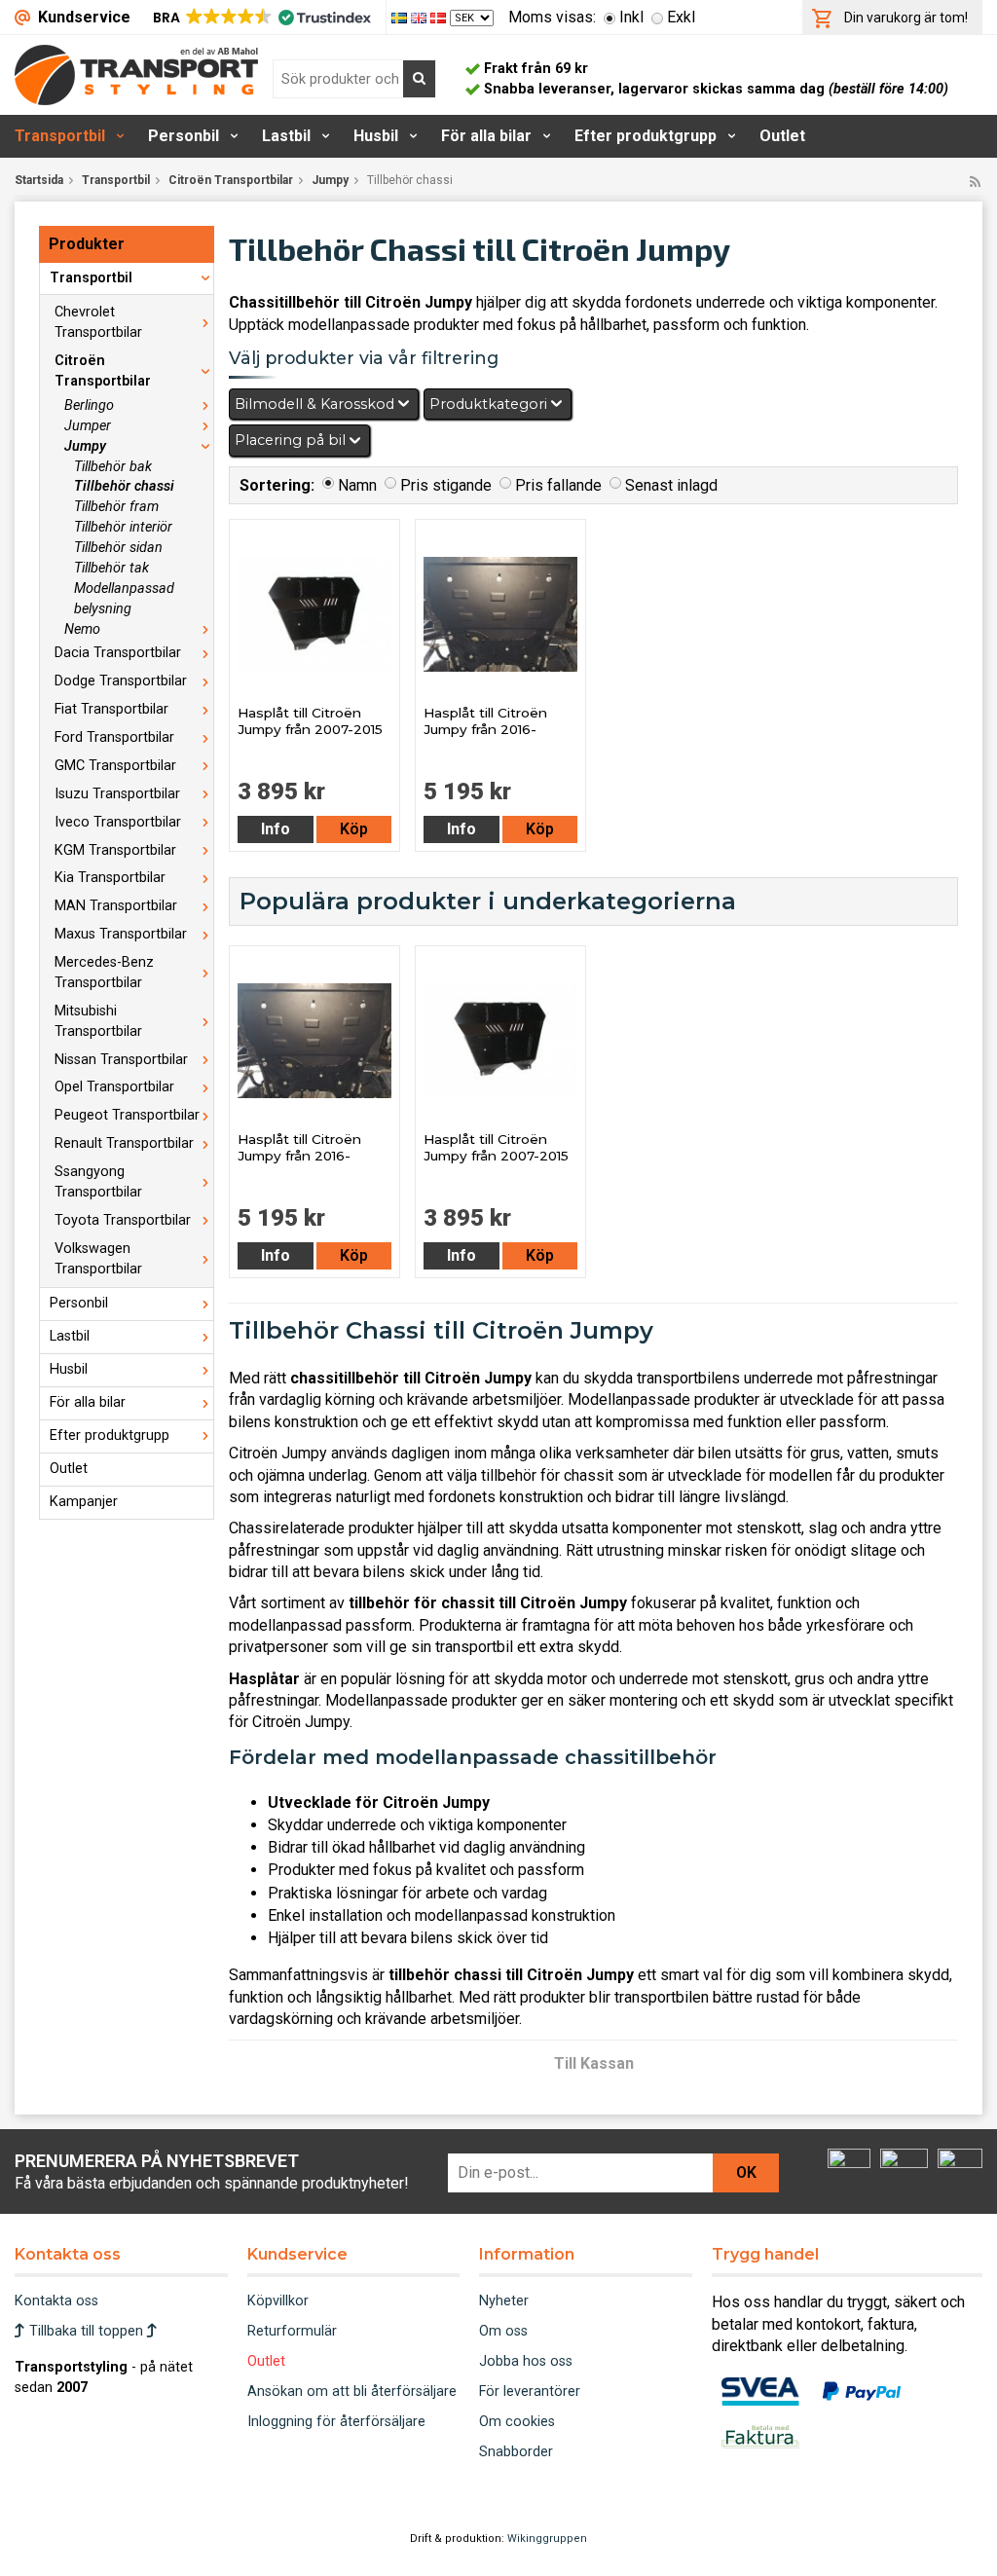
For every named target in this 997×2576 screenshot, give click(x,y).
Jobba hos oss (526, 2361)
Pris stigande (446, 485)
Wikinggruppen (547, 2539)
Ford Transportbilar (114, 737)
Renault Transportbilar (124, 1143)
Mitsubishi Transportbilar (98, 1021)
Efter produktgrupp (646, 136)
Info (276, 829)
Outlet (782, 136)
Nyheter (504, 2301)
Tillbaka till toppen (86, 2331)
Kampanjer (84, 1502)
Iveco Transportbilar (118, 822)
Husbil (376, 136)
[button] (260, 18)
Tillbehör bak (113, 467)
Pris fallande (558, 485)
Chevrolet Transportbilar (98, 322)
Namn (357, 485)
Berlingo (89, 405)
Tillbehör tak (111, 568)
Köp (354, 829)
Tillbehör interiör (123, 527)
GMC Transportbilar (115, 766)
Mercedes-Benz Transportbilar (104, 973)
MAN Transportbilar (116, 906)
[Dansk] (440, 17)
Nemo (82, 629)
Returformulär (292, 2331)
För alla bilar (486, 136)
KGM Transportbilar (115, 850)
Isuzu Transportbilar (117, 794)
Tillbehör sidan (118, 548)
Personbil (184, 136)
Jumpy (330, 180)
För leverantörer (530, 2392)
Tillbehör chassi (124, 486)
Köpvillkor (278, 2301)
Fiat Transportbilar (111, 709)
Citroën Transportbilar (231, 180)
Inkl (631, 17)
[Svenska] (401, 17)
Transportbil (60, 136)
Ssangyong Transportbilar (98, 1182)
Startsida (39, 180)
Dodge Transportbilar (121, 681)
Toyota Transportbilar (123, 1220)
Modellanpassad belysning (124, 599)
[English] (421, 17)
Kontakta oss (56, 2301)
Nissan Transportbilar (121, 1060)
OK (746, 2172)
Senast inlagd (671, 485)
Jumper (88, 426)
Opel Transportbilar (114, 1087)
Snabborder (516, 2452)
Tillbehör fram (116, 507)
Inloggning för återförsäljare (336, 2422)
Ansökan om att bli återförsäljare (352, 2392)
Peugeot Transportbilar (127, 1115)
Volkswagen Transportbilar (98, 1259)
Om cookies (517, 2422)
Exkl (681, 17)
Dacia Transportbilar (118, 653)
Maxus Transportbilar (121, 934)
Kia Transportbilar (110, 878)
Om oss (503, 2331)
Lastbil (286, 136)
